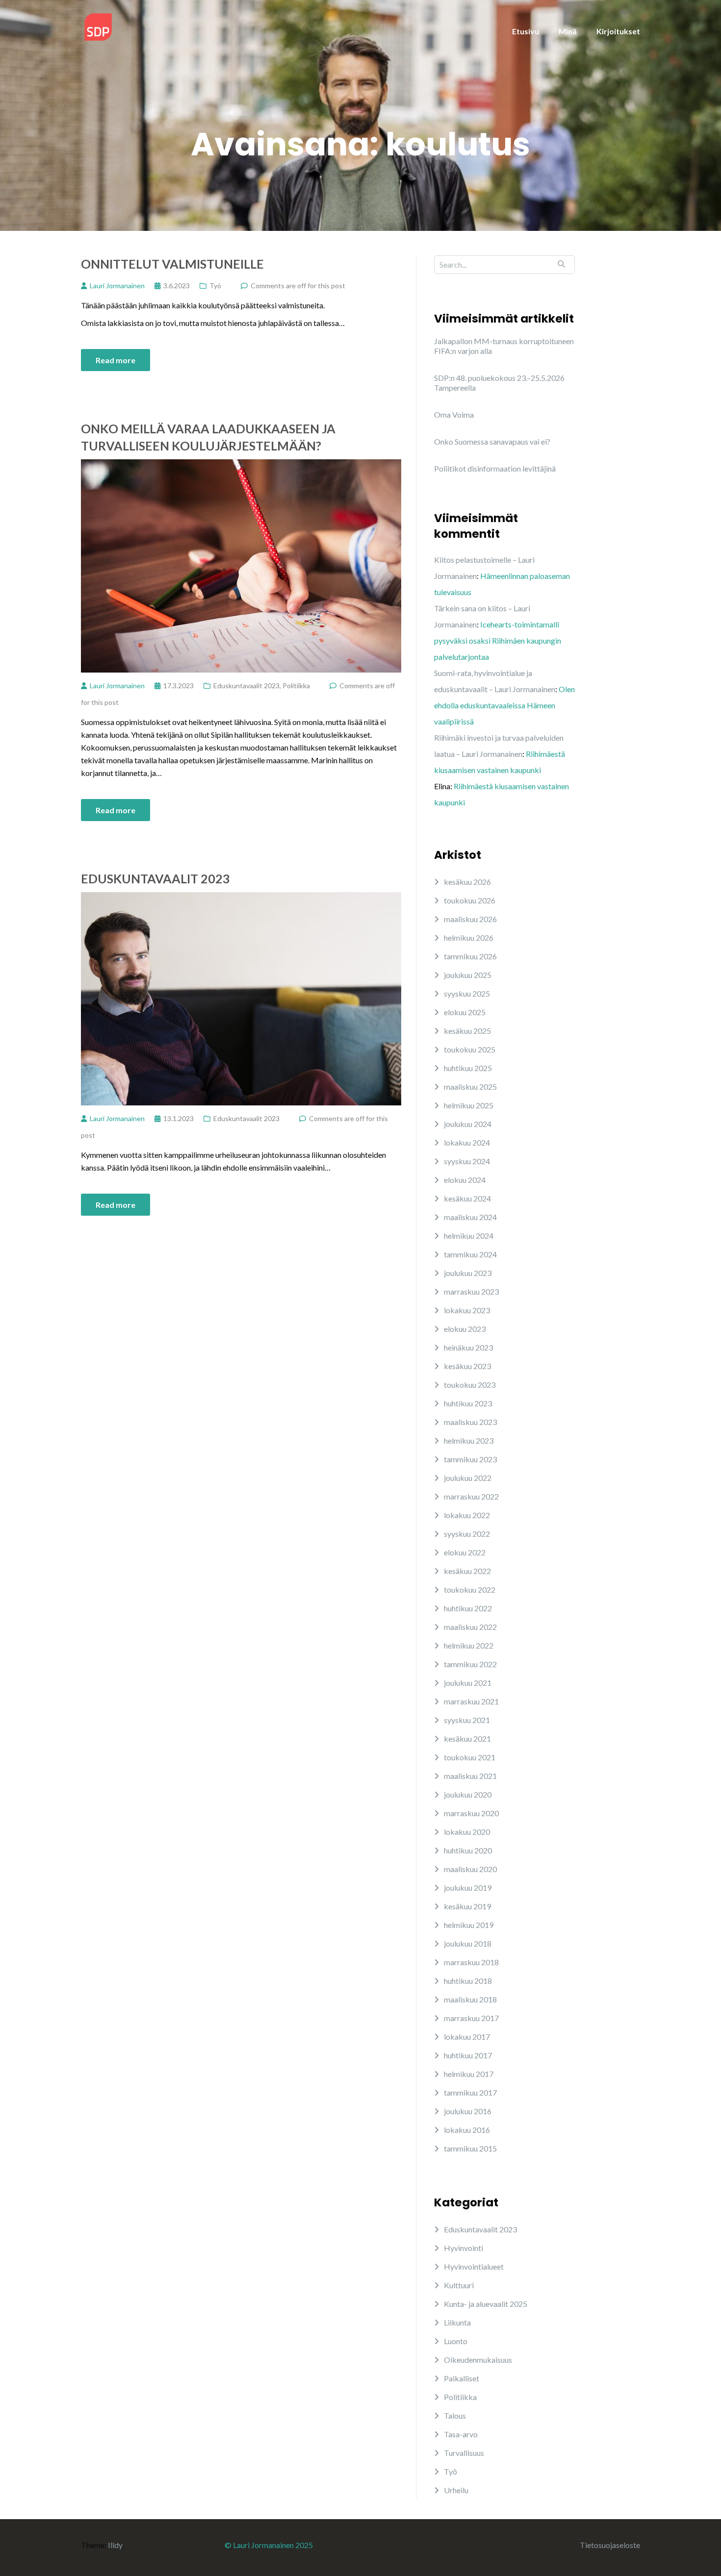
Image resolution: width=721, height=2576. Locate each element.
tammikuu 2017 (470, 2092)
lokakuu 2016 (467, 2130)
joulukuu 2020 (468, 1794)
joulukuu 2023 (468, 1273)
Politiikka (296, 686)
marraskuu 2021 (471, 1701)
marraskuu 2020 (471, 1813)
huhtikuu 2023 (468, 1403)
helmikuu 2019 (469, 1925)
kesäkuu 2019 (467, 1906)
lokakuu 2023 (467, 1310)
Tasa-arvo (461, 2434)
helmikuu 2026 (469, 938)
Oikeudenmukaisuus (478, 2360)
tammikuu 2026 (470, 956)
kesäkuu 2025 (467, 1031)
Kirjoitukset (618, 31)
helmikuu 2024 (469, 1236)
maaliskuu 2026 (470, 919)
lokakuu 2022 (467, 1515)
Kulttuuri (459, 2285)
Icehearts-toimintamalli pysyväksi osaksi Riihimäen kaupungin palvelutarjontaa (498, 640)
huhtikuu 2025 (468, 1068)
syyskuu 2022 (467, 1534)
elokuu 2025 (465, 1012)
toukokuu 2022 (470, 1589)
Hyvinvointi (463, 2248)
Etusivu (526, 31)
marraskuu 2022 (471, 1496)
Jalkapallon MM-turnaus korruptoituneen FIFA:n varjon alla (504, 346)
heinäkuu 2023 (468, 1347)
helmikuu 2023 (469, 1440)
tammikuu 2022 (470, 1664)
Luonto (456, 2341)
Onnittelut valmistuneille (172, 264)
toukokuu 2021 (470, 1757)
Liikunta (457, 2322)
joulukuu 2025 (468, 975)
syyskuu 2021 (467, 1720)
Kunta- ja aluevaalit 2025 (486, 2304)
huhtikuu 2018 (468, 1981)
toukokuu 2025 (470, 1049)
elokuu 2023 (465, 1329)
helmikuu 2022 (469, 1645)
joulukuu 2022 (468, 1478)
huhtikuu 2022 (468, 1608)
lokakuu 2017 (467, 2037)
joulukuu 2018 (468, 1943)
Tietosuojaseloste (610, 2545)
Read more (116, 360)
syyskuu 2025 (467, 993)
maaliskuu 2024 (470, 1217)
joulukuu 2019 (468, 1888)
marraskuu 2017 (471, 2018)
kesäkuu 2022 (467, 1571)
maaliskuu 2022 (470, 1627)
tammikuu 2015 (470, 2148)
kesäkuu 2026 (467, 882)
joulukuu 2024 (468, 1124)
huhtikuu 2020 (468, 1850)
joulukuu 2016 (468, 2111)
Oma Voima (454, 414)
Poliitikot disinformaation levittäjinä (495, 468)
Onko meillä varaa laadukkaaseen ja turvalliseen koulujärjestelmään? (208, 437)
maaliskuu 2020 (470, 1869)
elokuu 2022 (465, 1552)
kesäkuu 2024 (467, 1198)
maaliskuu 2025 (470, 1087)
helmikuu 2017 (469, 2074)
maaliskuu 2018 (470, 1999)
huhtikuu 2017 (468, 2055)
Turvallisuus (464, 2453)
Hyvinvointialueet (474, 2266)
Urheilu (456, 2490)
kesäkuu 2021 (467, 1738)
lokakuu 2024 (467, 1142)
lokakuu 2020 (467, 1832)
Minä (568, 31)
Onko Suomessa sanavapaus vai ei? (492, 441)
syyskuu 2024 (467, 1161)
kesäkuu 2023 (467, 1366)
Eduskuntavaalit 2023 (246, 686)
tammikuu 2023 (470, 1459)
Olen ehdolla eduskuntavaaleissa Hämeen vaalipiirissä (504, 705)
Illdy (115, 2545)
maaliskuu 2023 (470, 1422)
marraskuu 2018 (471, 1962)
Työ (215, 286)
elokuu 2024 (465, 1180)
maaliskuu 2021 (470, 1776)
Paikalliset (462, 2378)
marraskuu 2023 (471, 1291)
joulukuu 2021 (468, 1683)
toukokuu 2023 (470, 1385)
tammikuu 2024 (470, 1254)
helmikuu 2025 (469, 1105)
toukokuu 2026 (470, 900)
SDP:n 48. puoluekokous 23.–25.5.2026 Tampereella (499, 383)
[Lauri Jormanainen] (98, 26)
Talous (455, 2415)
